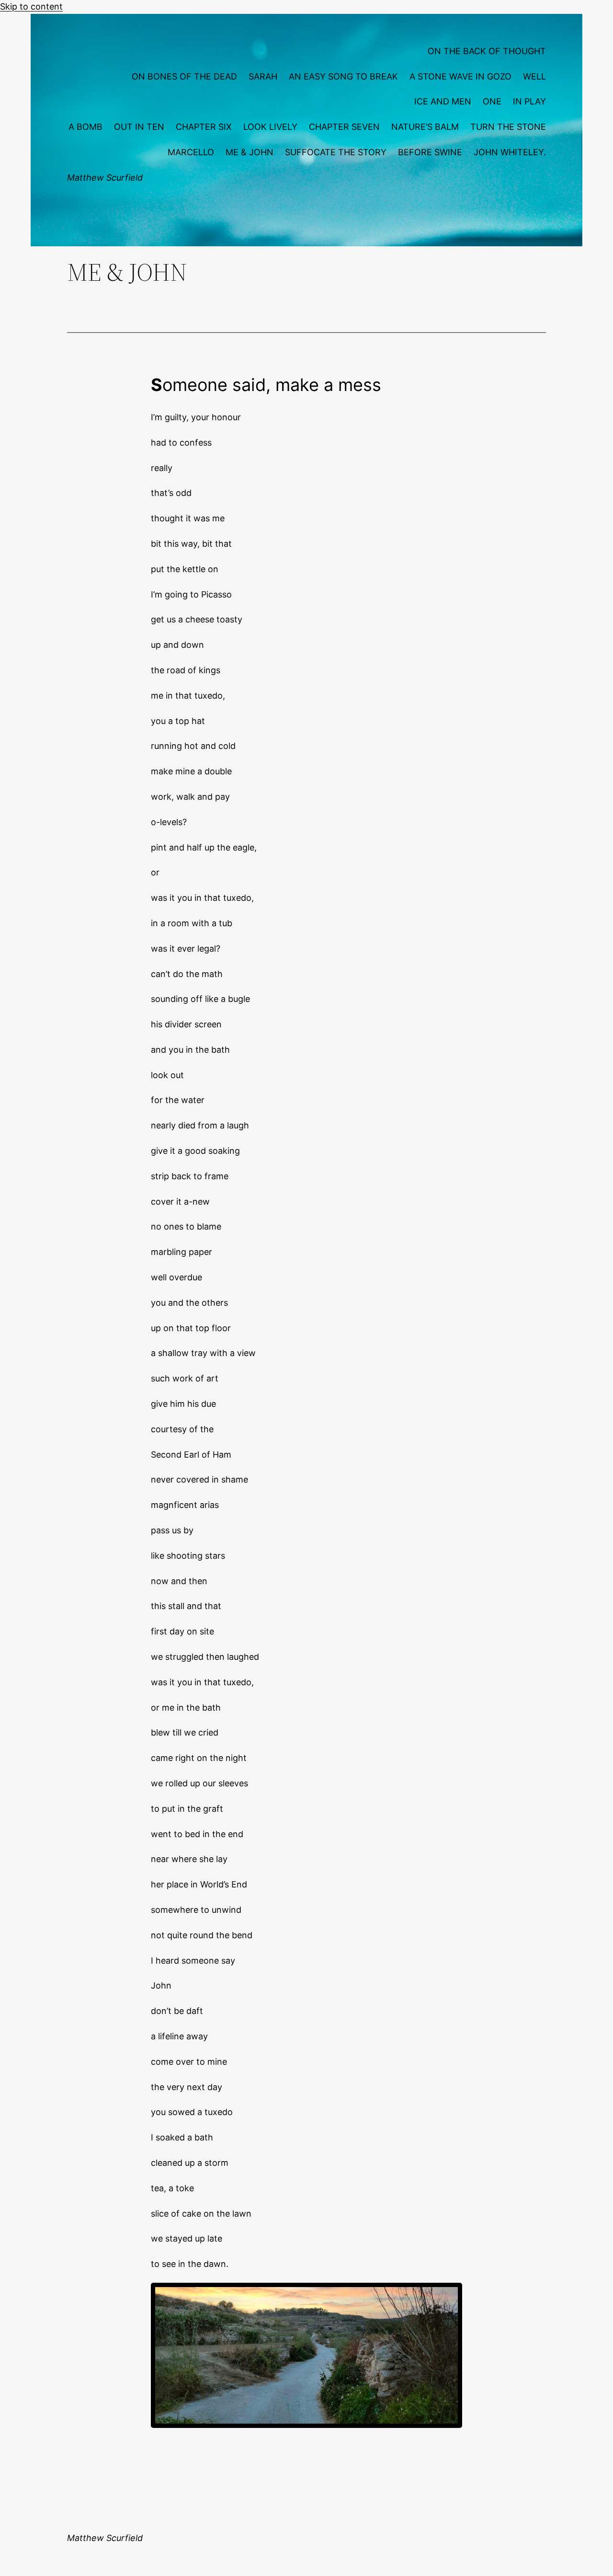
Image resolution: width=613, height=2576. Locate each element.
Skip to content (31, 6)
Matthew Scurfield (105, 178)
